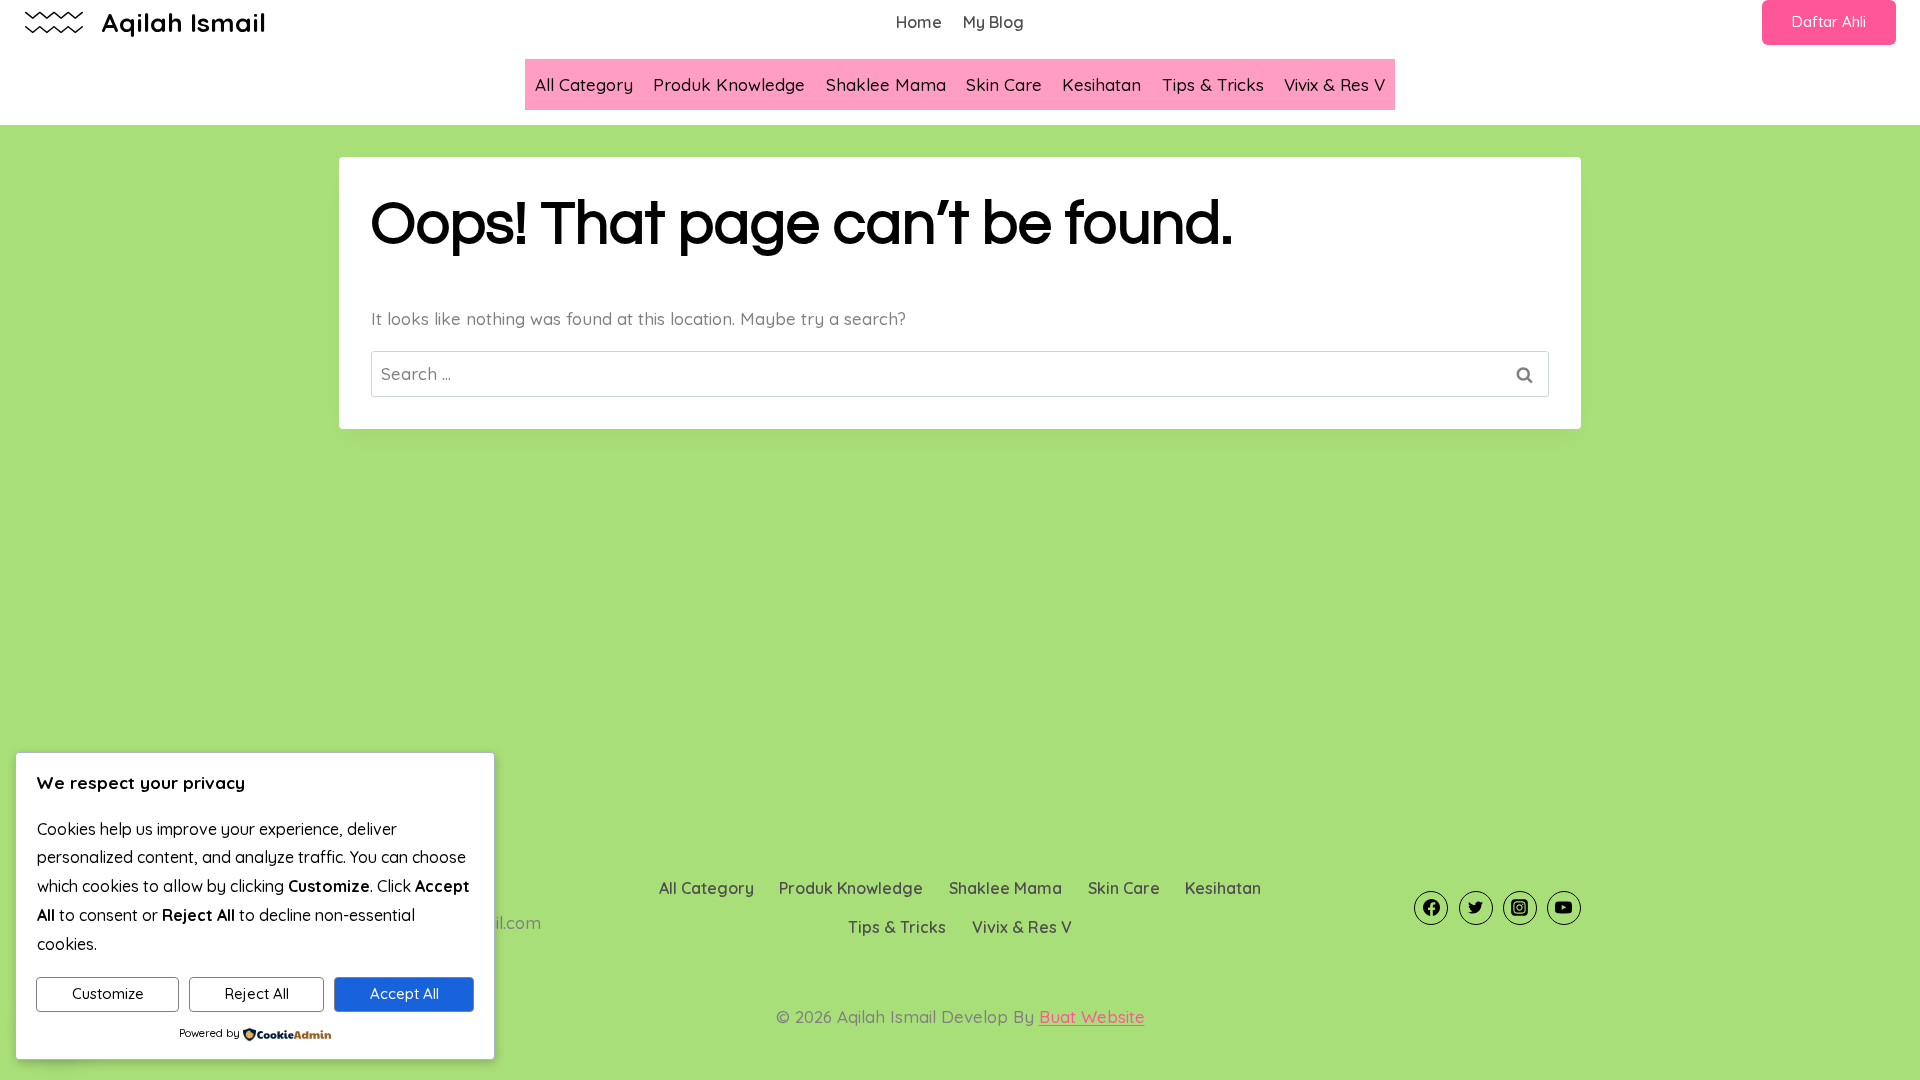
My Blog (993, 22)
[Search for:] (960, 373)
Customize (108, 993)
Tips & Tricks (1213, 84)
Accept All (404, 993)
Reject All (257, 993)
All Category (584, 84)
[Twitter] (1476, 908)
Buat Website (1092, 1016)
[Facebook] (1431, 908)
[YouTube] (1564, 908)
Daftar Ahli (1829, 21)
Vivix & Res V (1334, 84)
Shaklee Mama (886, 84)
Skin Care (1004, 84)
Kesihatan (1101, 84)
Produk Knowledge (729, 84)
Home (919, 22)
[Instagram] (1520, 908)
